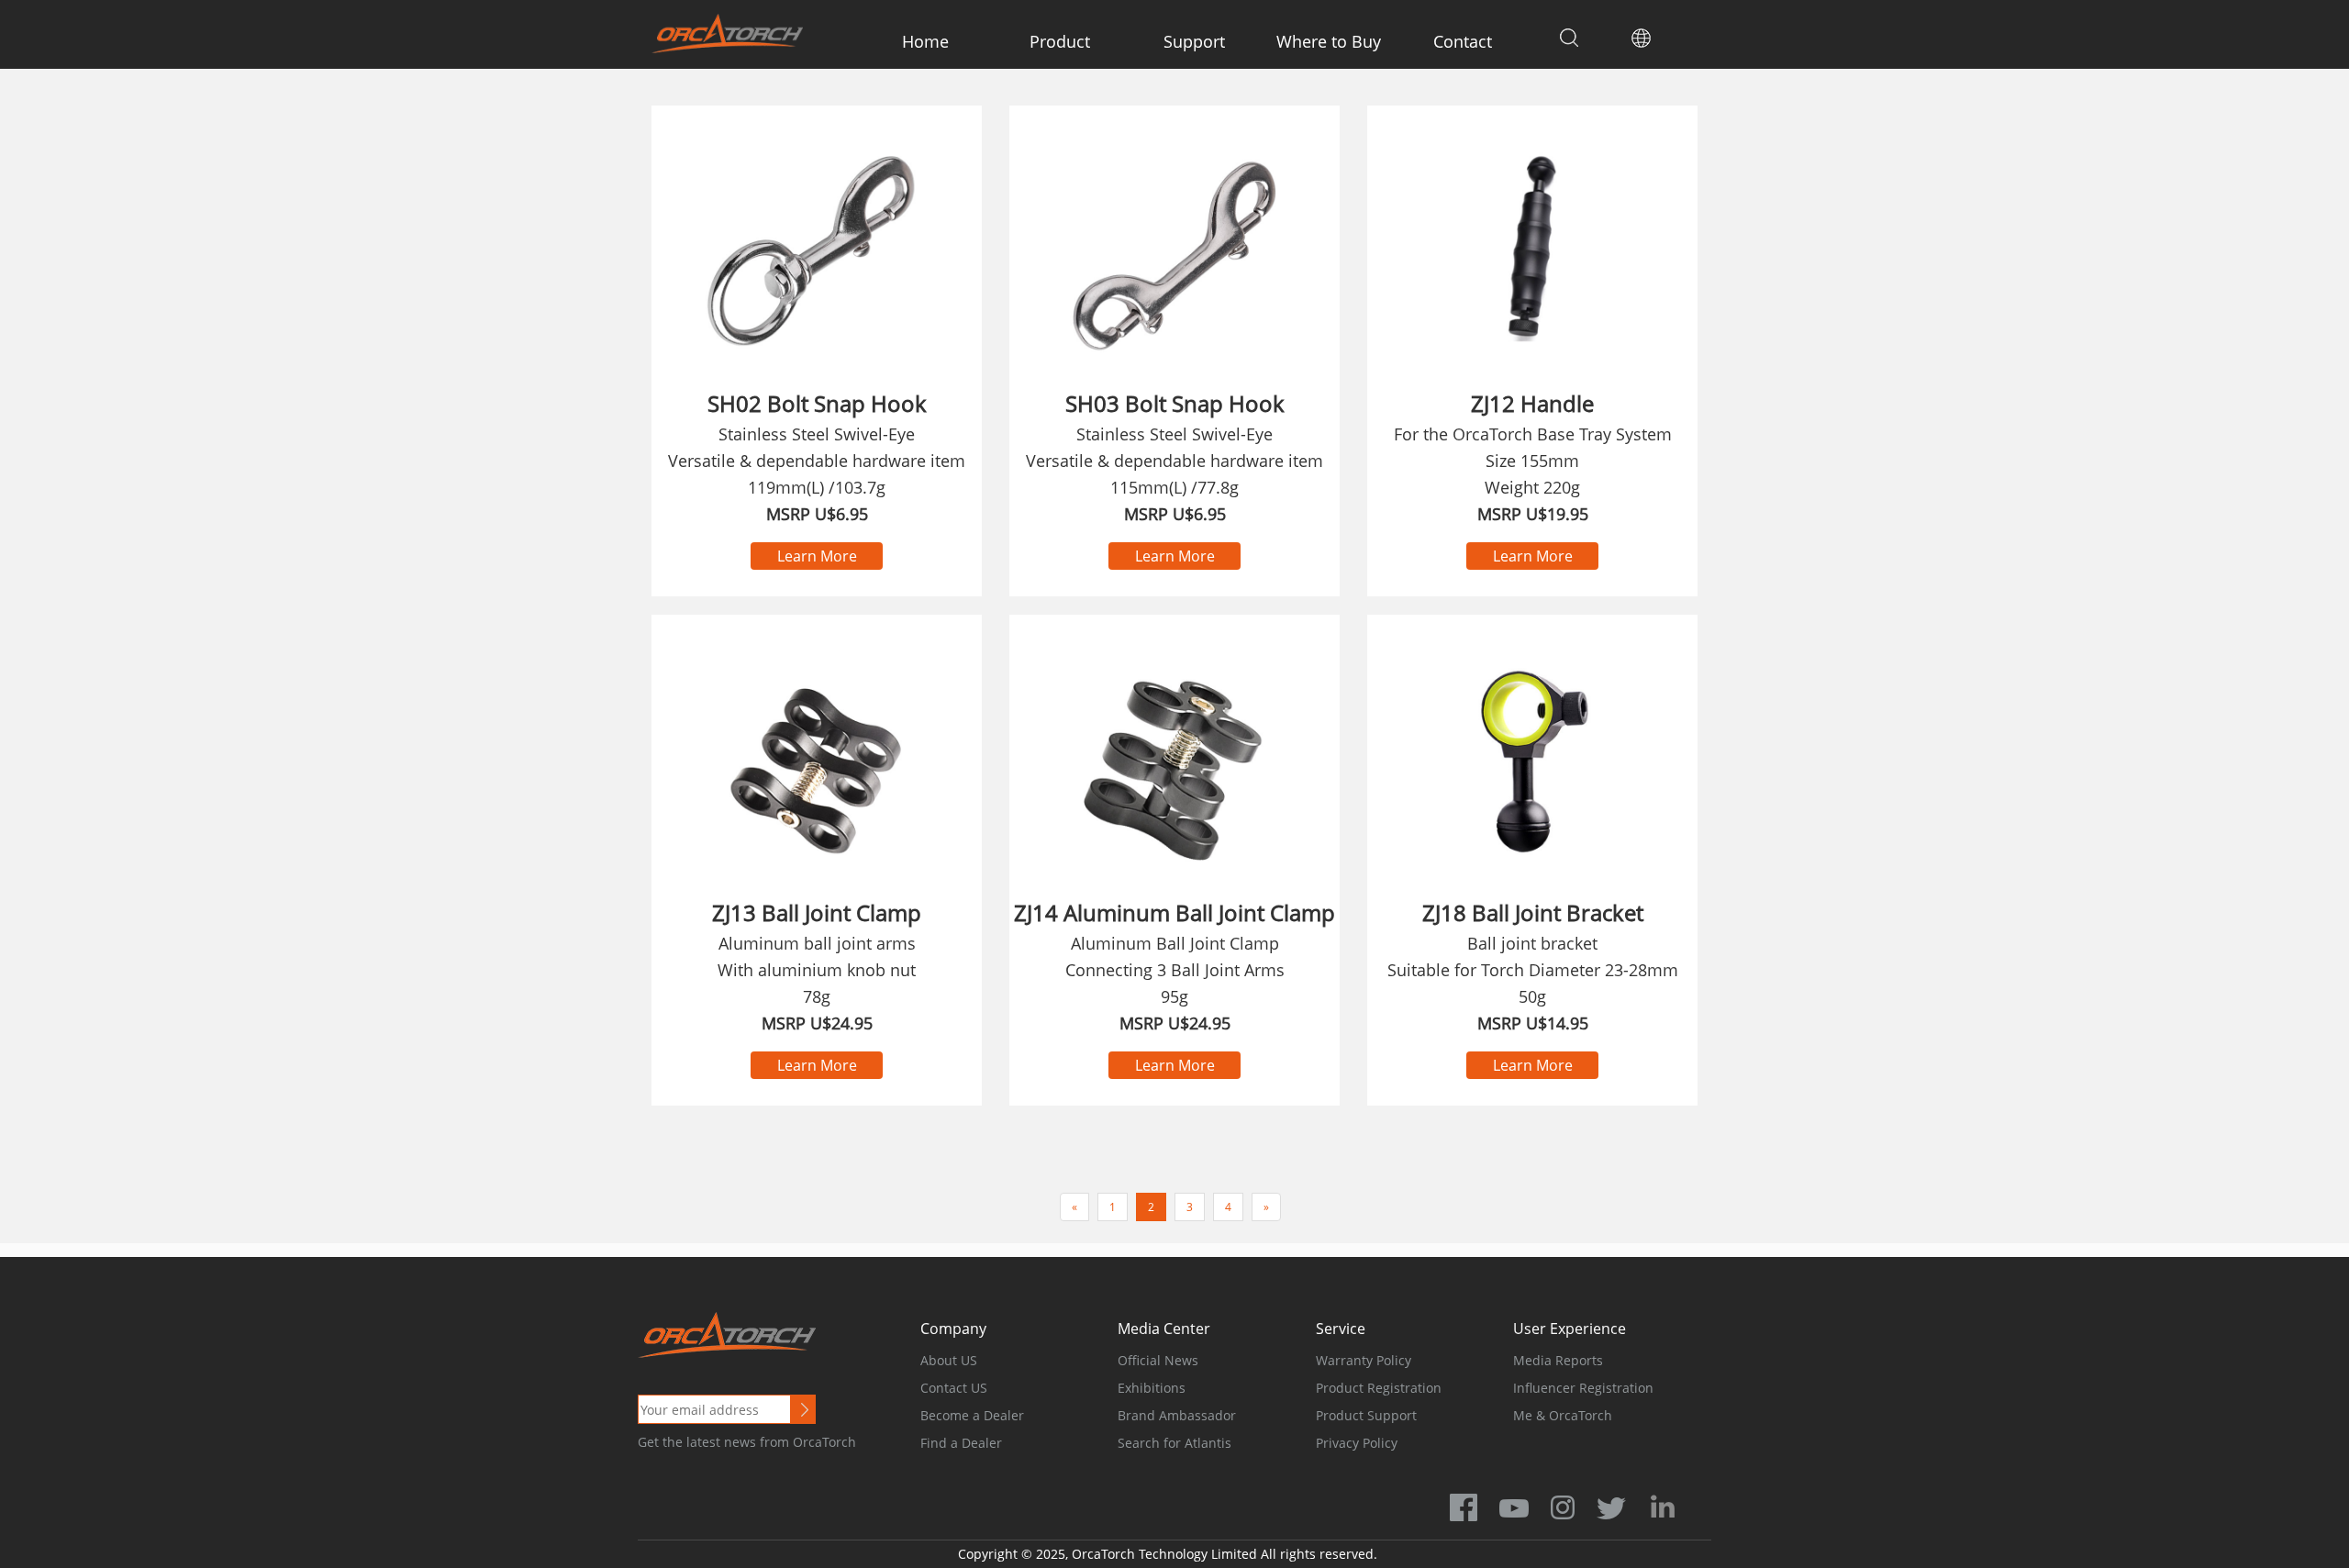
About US (949, 1360)
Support (1194, 41)
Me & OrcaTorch (1563, 1415)
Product (1060, 41)
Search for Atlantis (1174, 1443)
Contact (1463, 41)
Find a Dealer (961, 1443)
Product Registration (1379, 1388)
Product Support (1366, 1415)
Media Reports (1558, 1360)
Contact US (954, 1388)
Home (925, 41)
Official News (1158, 1360)
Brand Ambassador (1177, 1415)
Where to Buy (1329, 41)
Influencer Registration (1583, 1388)
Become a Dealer (972, 1415)
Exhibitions (1152, 1388)
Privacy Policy (1357, 1443)
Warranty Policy (1364, 1360)
